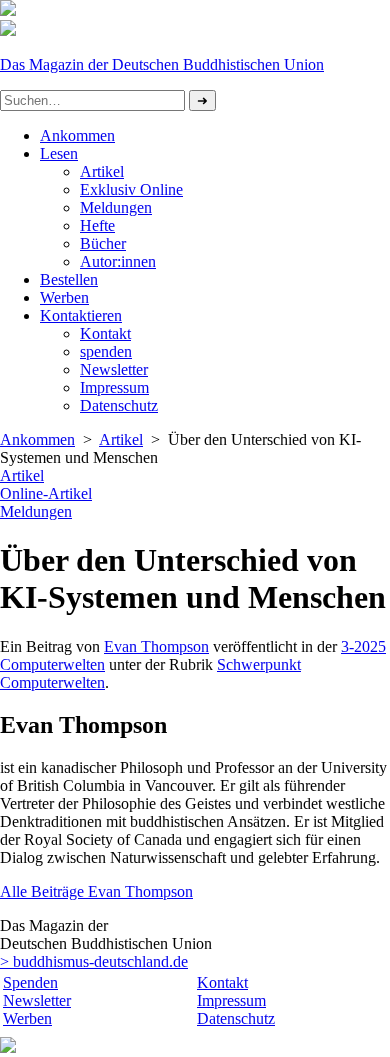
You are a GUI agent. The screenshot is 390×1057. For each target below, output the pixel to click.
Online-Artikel (46, 493)
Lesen (59, 153)
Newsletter (114, 369)
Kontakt (105, 333)
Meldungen (116, 207)
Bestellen (69, 279)
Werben (64, 297)
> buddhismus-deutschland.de (94, 961)
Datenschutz (236, 1018)
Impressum (114, 387)
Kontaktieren (81, 315)
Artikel (102, 171)
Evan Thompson (156, 646)
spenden (106, 351)
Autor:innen (118, 261)
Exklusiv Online (131, 189)
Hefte (97, 225)
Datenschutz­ (119, 405)
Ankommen (77, 135)
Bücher (103, 243)
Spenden (30, 982)
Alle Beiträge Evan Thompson (96, 891)
